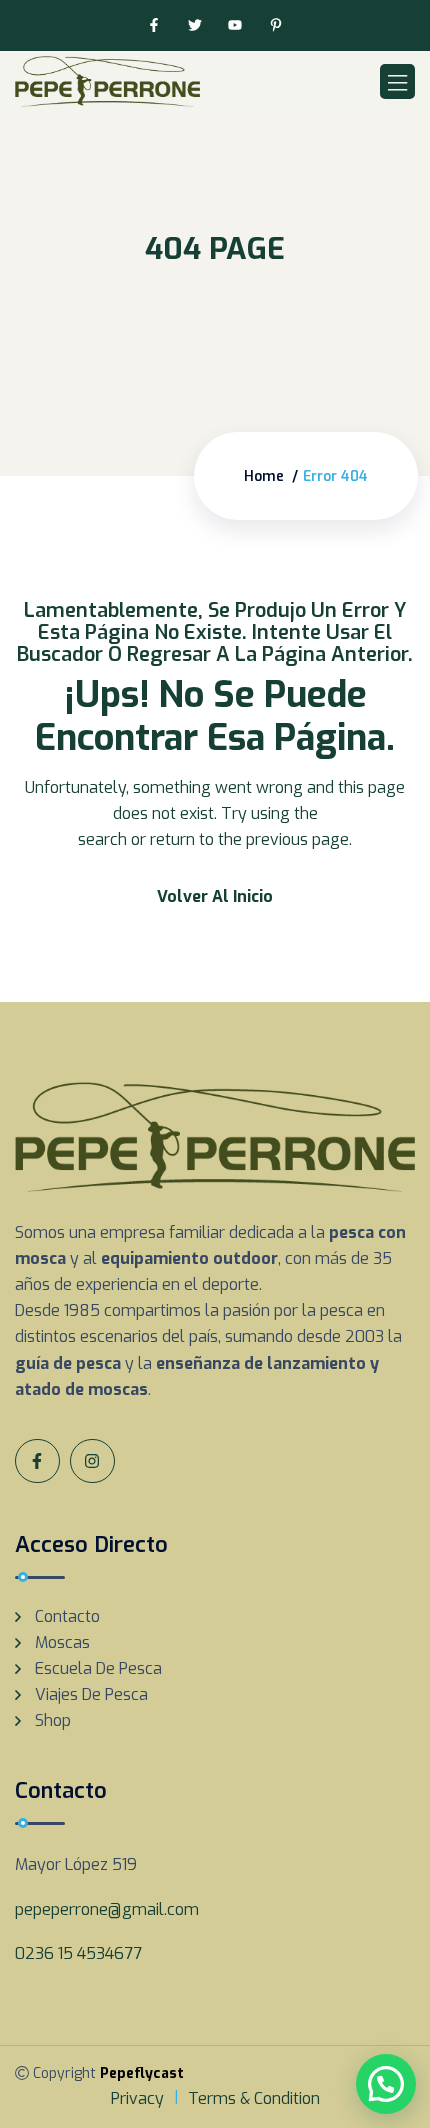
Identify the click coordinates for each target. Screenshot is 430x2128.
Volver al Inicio (215, 896)
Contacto (67, 1616)
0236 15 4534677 (78, 1953)
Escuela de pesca (98, 1668)
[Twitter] (194, 25)
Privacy (137, 2098)
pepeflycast (142, 2073)
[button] (386, 2084)
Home (264, 476)
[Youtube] (235, 25)
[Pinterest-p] (276, 25)
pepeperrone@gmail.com (107, 1909)
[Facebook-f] (153, 25)
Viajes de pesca (91, 1694)
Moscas (62, 1642)
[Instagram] (92, 1461)
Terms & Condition (254, 2098)
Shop (53, 1720)
